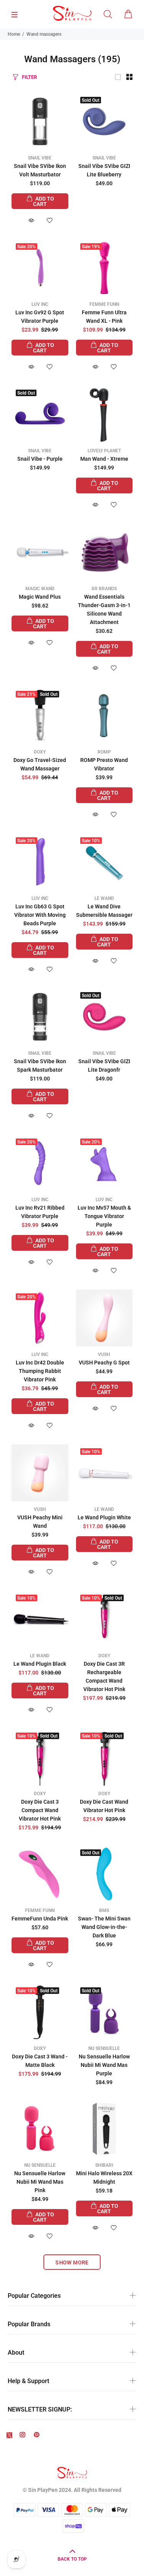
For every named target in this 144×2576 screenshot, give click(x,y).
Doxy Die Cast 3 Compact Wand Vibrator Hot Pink (40, 1810)
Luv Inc (40, 304)
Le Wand (104, 898)
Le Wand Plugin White (104, 1517)
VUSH (104, 1354)
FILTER (29, 77)
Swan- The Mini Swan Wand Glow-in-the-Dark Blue (104, 1927)
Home (14, 34)
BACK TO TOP (72, 2559)
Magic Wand (40, 589)
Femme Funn (104, 304)
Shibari (104, 2165)
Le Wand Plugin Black (40, 1664)
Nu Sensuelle (104, 2048)
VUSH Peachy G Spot (104, 1363)
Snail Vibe (40, 158)
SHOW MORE (72, 2262)
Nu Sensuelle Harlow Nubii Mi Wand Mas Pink (40, 2182)
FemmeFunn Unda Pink (40, 1919)
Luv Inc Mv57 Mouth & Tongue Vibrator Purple (104, 1216)
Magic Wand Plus (40, 597)
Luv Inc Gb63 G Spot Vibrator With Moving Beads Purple (40, 915)
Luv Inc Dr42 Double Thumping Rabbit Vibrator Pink (40, 1371)
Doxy (40, 752)
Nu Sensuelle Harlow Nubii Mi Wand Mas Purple (104, 2065)
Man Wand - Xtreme (104, 459)
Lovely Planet (104, 451)
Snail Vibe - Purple (40, 459)
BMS (104, 1910)
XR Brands (104, 589)
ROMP (104, 752)
